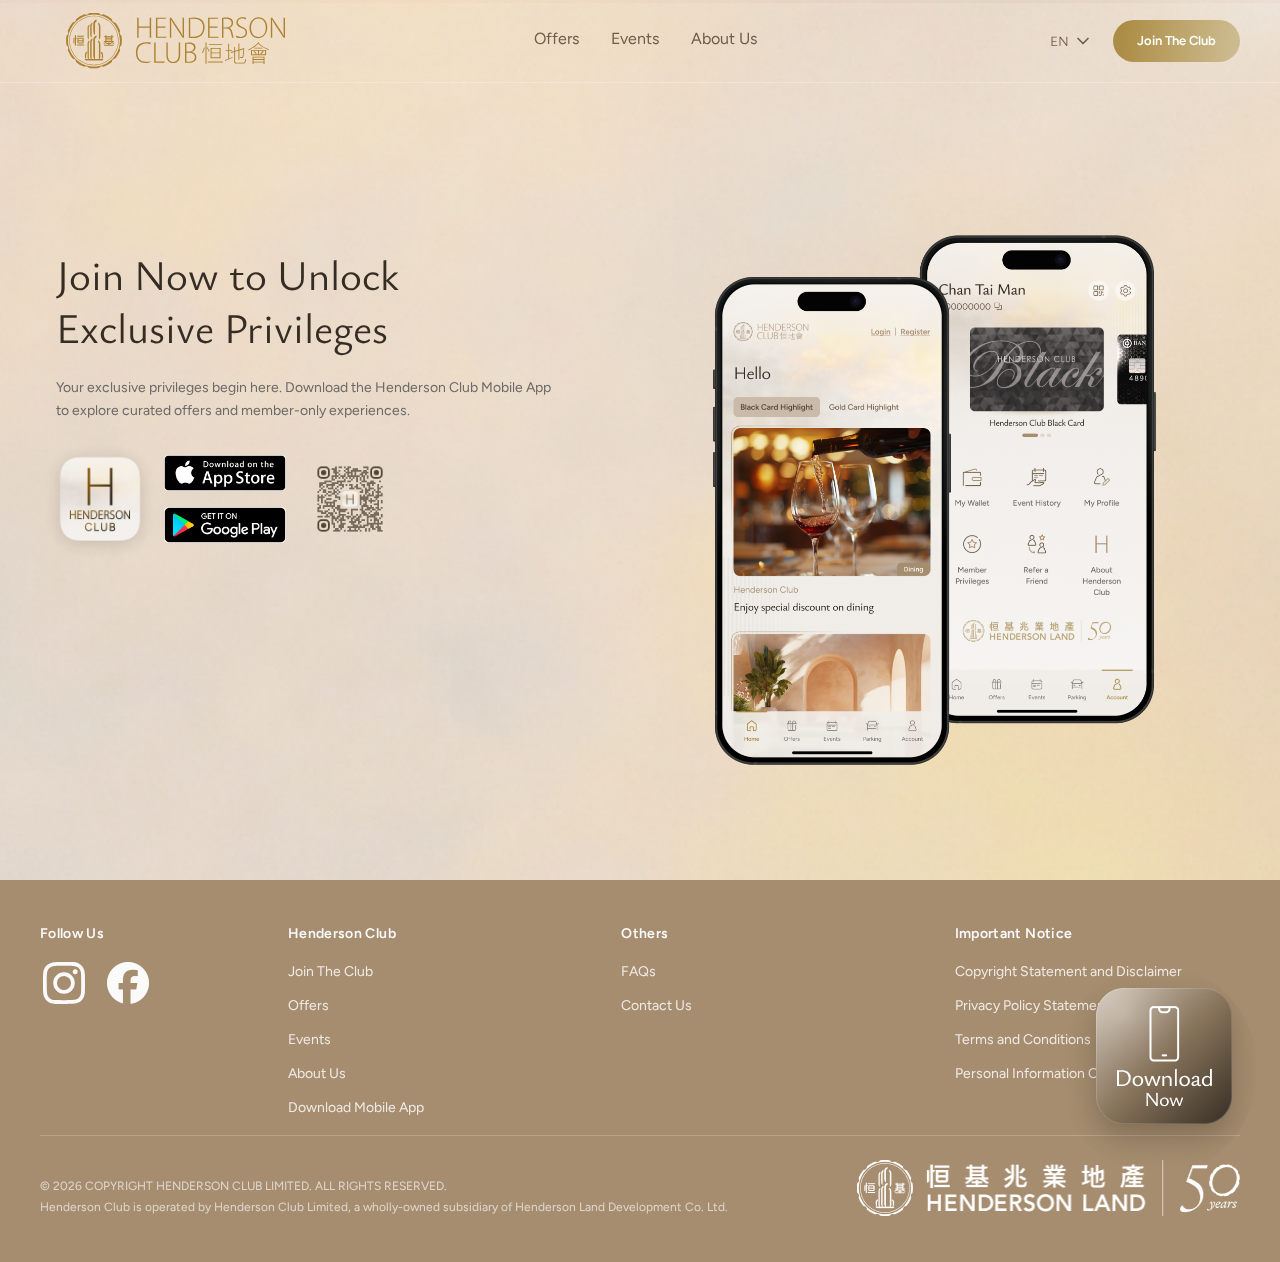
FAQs (638, 971)
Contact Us (656, 1005)
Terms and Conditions (1023, 1039)
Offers (556, 38)
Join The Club (1176, 40)
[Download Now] (1158, 1070)
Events (635, 38)
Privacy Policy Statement (1032, 1005)
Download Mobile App (356, 1107)
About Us (724, 38)
